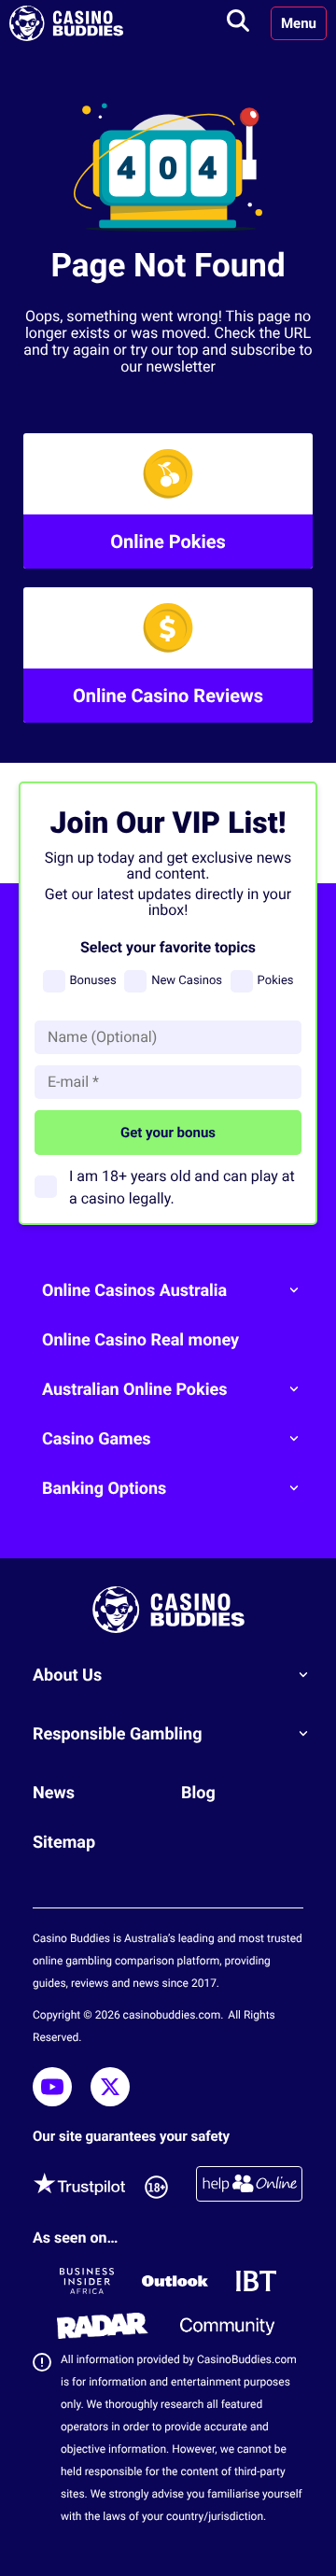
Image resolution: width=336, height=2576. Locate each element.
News (54, 1793)
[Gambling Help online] (249, 2187)
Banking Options (104, 1489)
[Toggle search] (238, 23)
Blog (198, 1793)
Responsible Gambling (118, 1734)
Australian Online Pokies (134, 1390)
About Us (67, 1675)
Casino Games (97, 1439)
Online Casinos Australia (134, 1291)
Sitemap (64, 1843)
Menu (299, 23)
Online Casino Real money (140, 1340)
